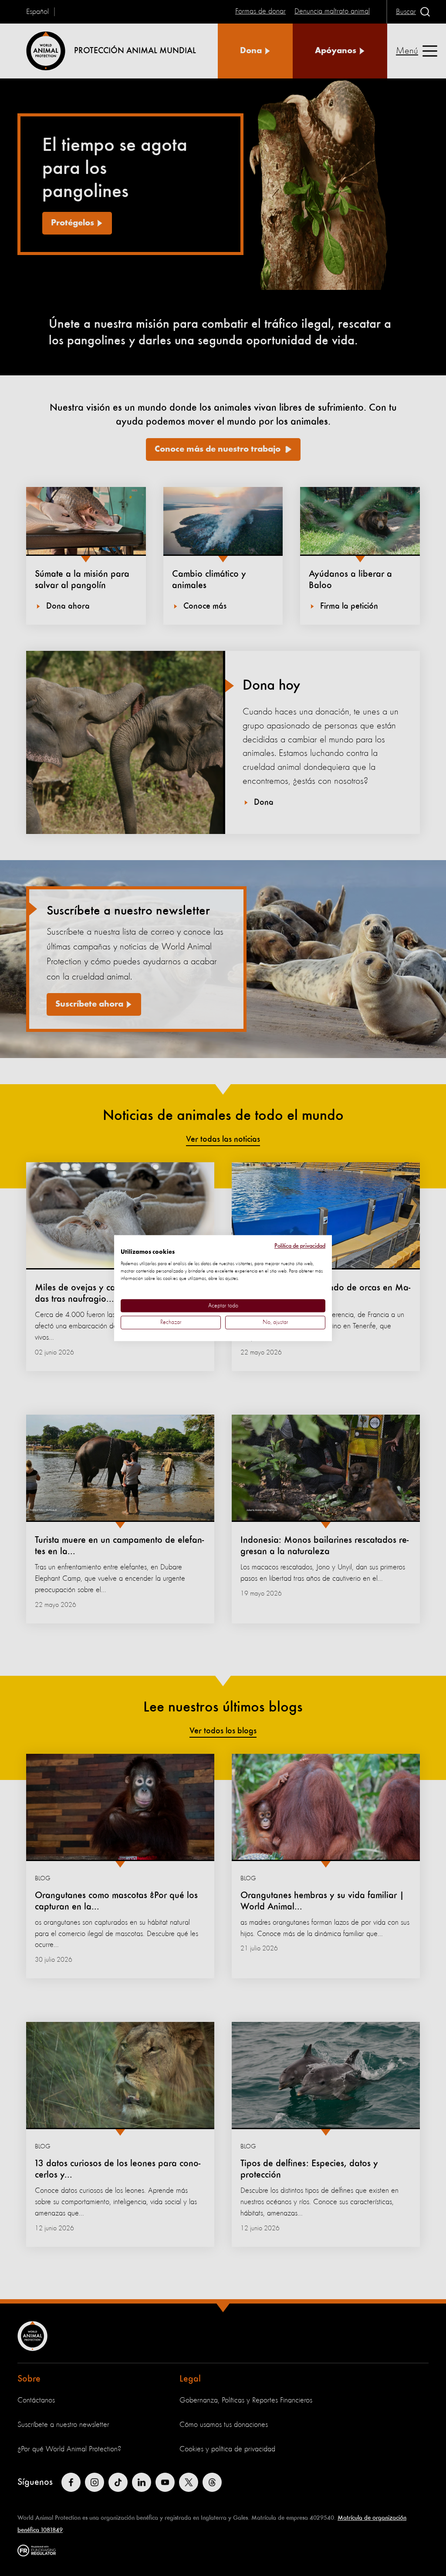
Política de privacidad (300, 1246)
